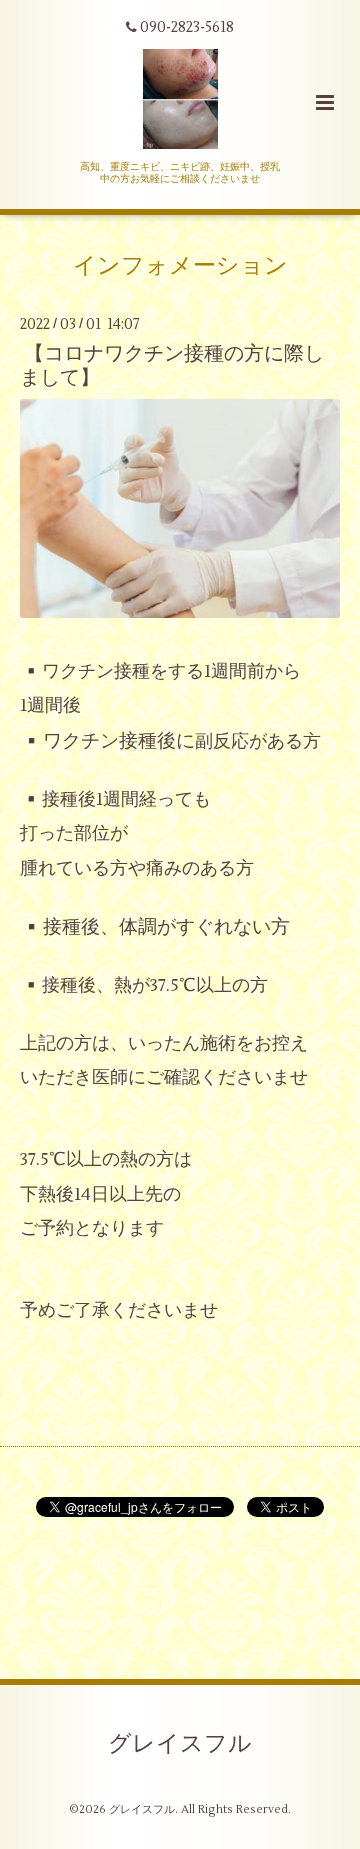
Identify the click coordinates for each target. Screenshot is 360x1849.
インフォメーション (180, 266)
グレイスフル (180, 1743)
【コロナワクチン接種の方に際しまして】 (172, 365)
